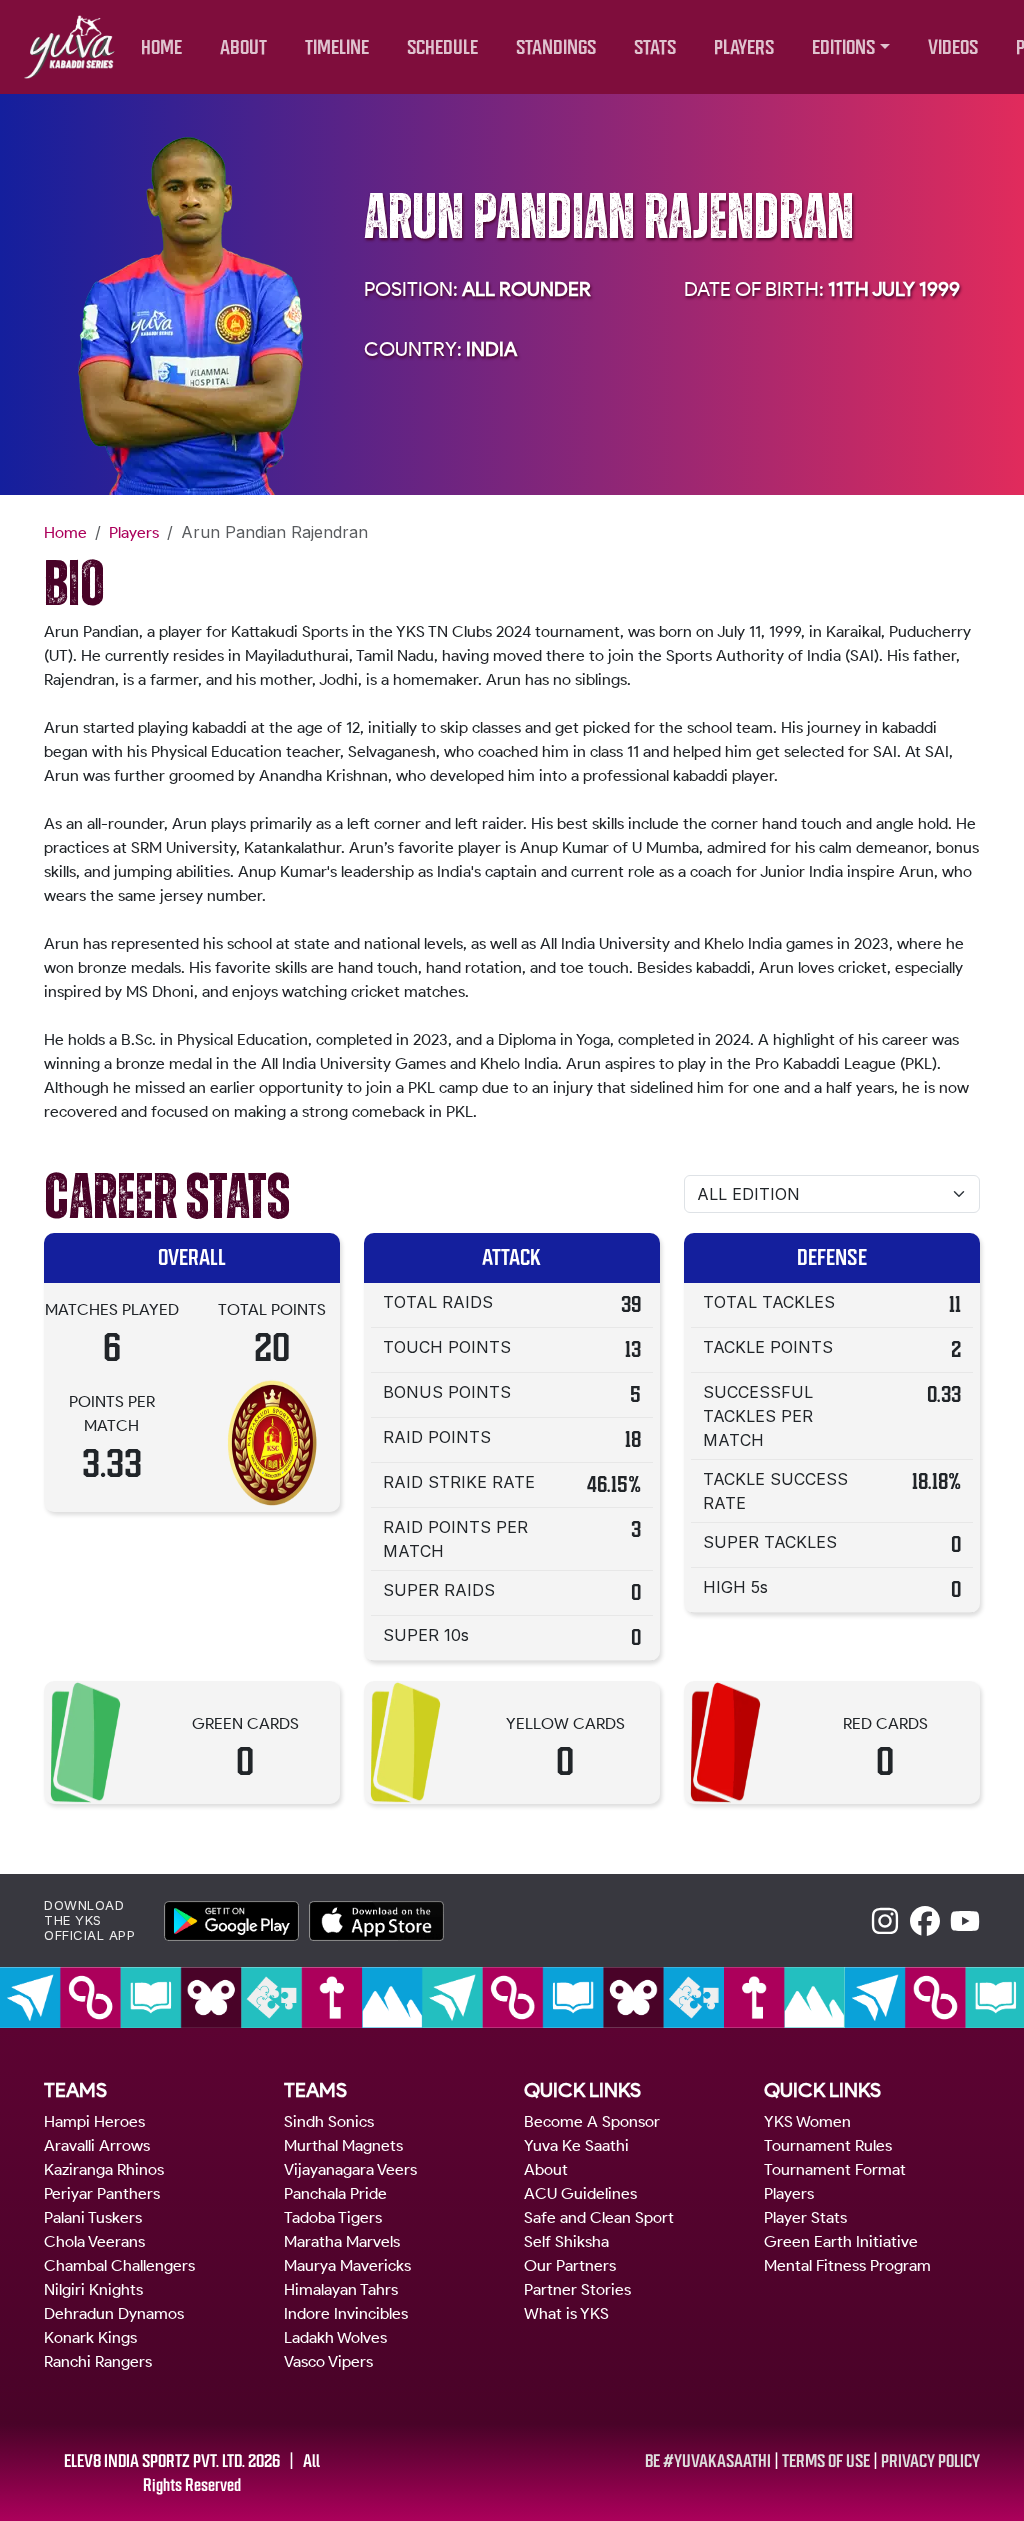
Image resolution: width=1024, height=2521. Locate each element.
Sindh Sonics (329, 2121)
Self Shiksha (566, 2241)
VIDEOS (953, 47)
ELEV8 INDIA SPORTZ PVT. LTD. (154, 2461)
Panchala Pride (335, 2193)
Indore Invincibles (346, 2313)
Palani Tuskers (93, 2217)
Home (65, 532)
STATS (655, 47)
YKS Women (807, 2121)
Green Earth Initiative (841, 2241)
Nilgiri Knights (93, 2289)
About (546, 2169)
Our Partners (570, 2265)
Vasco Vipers (328, 2361)
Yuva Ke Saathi (576, 2145)
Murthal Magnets (343, 2145)
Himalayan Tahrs (341, 2289)
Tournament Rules (828, 2145)
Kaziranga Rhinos (104, 2169)
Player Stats (805, 2217)
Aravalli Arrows (97, 2145)
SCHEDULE (442, 47)
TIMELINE (337, 47)
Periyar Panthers (102, 2193)
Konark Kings (90, 2337)
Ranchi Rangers (98, 2361)
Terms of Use (826, 2461)
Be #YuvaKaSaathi (708, 2461)
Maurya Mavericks (347, 2265)
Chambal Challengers (119, 2265)
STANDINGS (556, 47)
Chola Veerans (94, 2241)
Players (134, 532)
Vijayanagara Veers (350, 2169)
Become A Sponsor (592, 2121)
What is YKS (566, 2313)
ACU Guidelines (580, 2193)
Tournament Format (835, 2169)
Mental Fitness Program (847, 2265)
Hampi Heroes (94, 2121)
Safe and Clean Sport (599, 2217)
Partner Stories (577, 2289)
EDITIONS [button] (843, 47)
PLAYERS (744, 47)
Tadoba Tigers (333, 2217)
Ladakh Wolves (335, 2337)
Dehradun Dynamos (114, 2313)
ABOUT (243, 47)
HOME (161, 47)
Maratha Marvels (342, 2241)
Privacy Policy (930, 2461)
